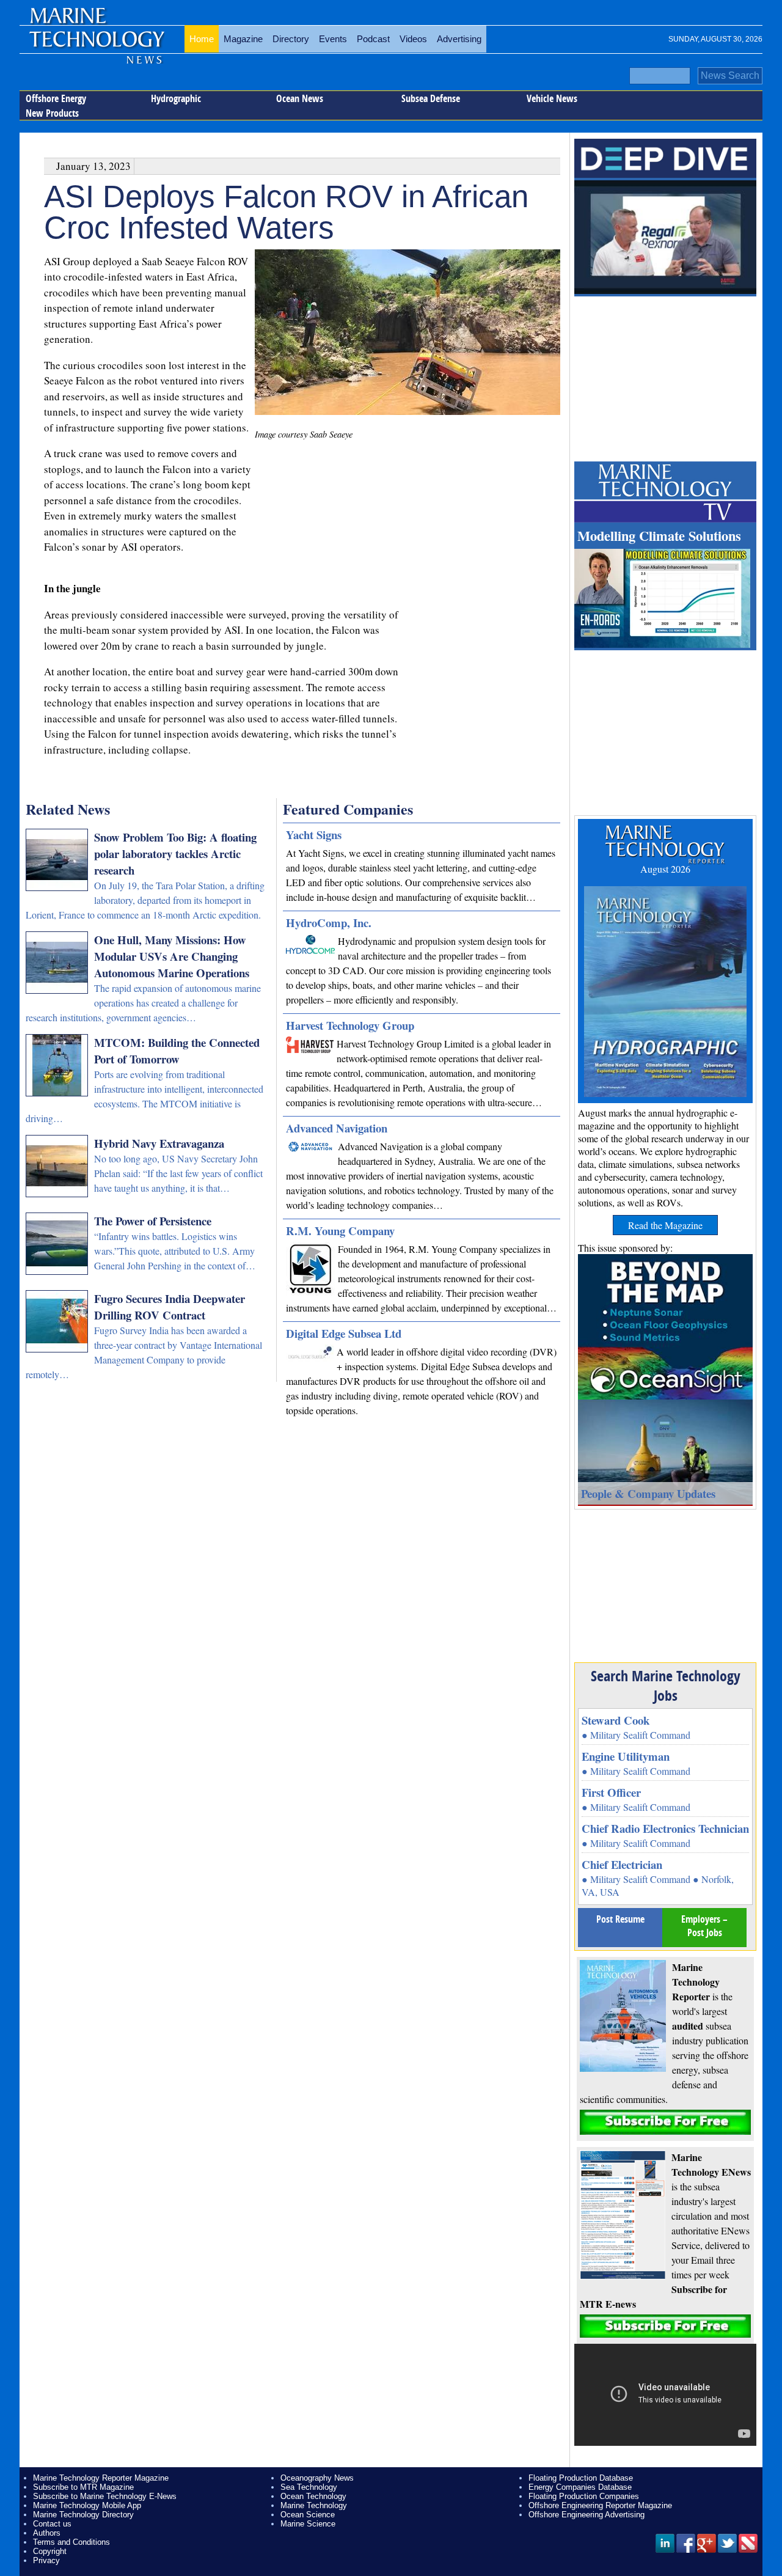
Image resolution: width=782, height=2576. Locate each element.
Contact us (52, 2524)
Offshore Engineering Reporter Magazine (600, 2505)
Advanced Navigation (337, 1128)
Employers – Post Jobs (704, 1926)
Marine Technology (314, 2505)
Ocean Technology (313, 2496)
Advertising (459, 39)
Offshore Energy (56, 98)
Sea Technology (309, 2487)
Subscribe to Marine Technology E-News (105, 2496)
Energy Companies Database (580, 2487)
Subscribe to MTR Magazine (83, 2487)
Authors (47, 2533)
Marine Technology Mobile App (87, 2505)
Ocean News (300, 98)
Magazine (243, 39)
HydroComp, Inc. (329, 923)
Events (333, 39)
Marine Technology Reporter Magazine (101, 2478)
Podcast (373, 39)
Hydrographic (176, 98)
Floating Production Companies (584, 2496)
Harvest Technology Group (350, 1025)
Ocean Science (308, 2515)
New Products (52, 113)
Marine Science (308, 2524)
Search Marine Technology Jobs (666, 1686)
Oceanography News (317, 2478)
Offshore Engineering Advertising (586, 2515)
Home (202, 39)
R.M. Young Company (340, 1231)
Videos (413, 39)
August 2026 (665, 869)
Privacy (46, 2560)
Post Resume (620, 1919)
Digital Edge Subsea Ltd (344, 1333)
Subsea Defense (431, 98)
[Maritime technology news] (96, 46)
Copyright (50, 2551)
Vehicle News (552, 98)
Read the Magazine (665, 1225)
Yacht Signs (314, 835)
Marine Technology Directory (83, 2515)
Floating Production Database (581, 2478)
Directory (291, 39)
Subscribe (665, 2122)
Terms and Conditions (71, 2542)
